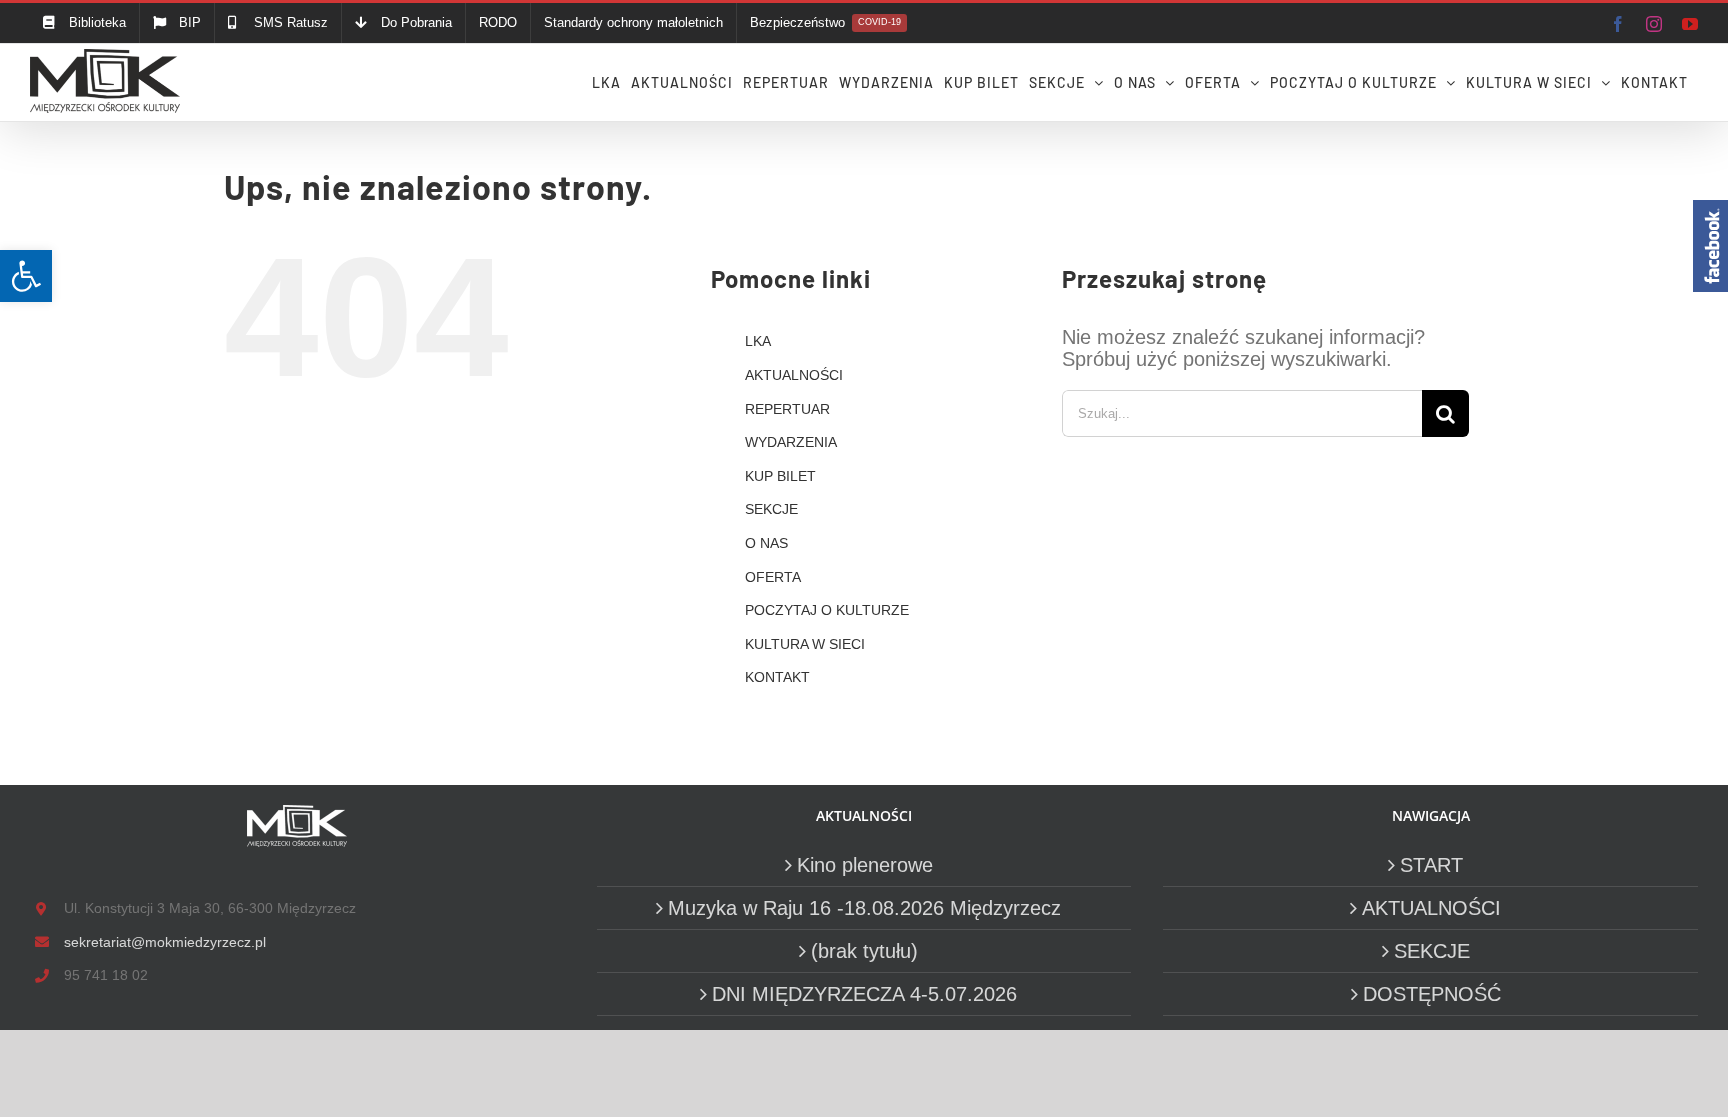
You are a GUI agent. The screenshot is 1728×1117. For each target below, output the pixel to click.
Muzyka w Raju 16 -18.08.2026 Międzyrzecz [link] (864, 908)
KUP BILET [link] (780, 476)
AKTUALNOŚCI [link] (794, 375)
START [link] (1431, 865)
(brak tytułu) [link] (864, 951)
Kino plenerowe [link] (865, 865)
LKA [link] (758, 341)
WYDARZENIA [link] (791, 442)
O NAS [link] (766, 543)
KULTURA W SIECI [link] (805, 644)
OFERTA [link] (773, 577)
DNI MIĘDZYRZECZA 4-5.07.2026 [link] (864, 994)
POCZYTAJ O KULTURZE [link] (827, 610)
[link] (26, 276)
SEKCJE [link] (771, 509)
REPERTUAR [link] (787, 409)
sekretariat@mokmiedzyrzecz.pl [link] (165, 942)
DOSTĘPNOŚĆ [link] (1432, 994)
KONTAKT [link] (777, 677)
